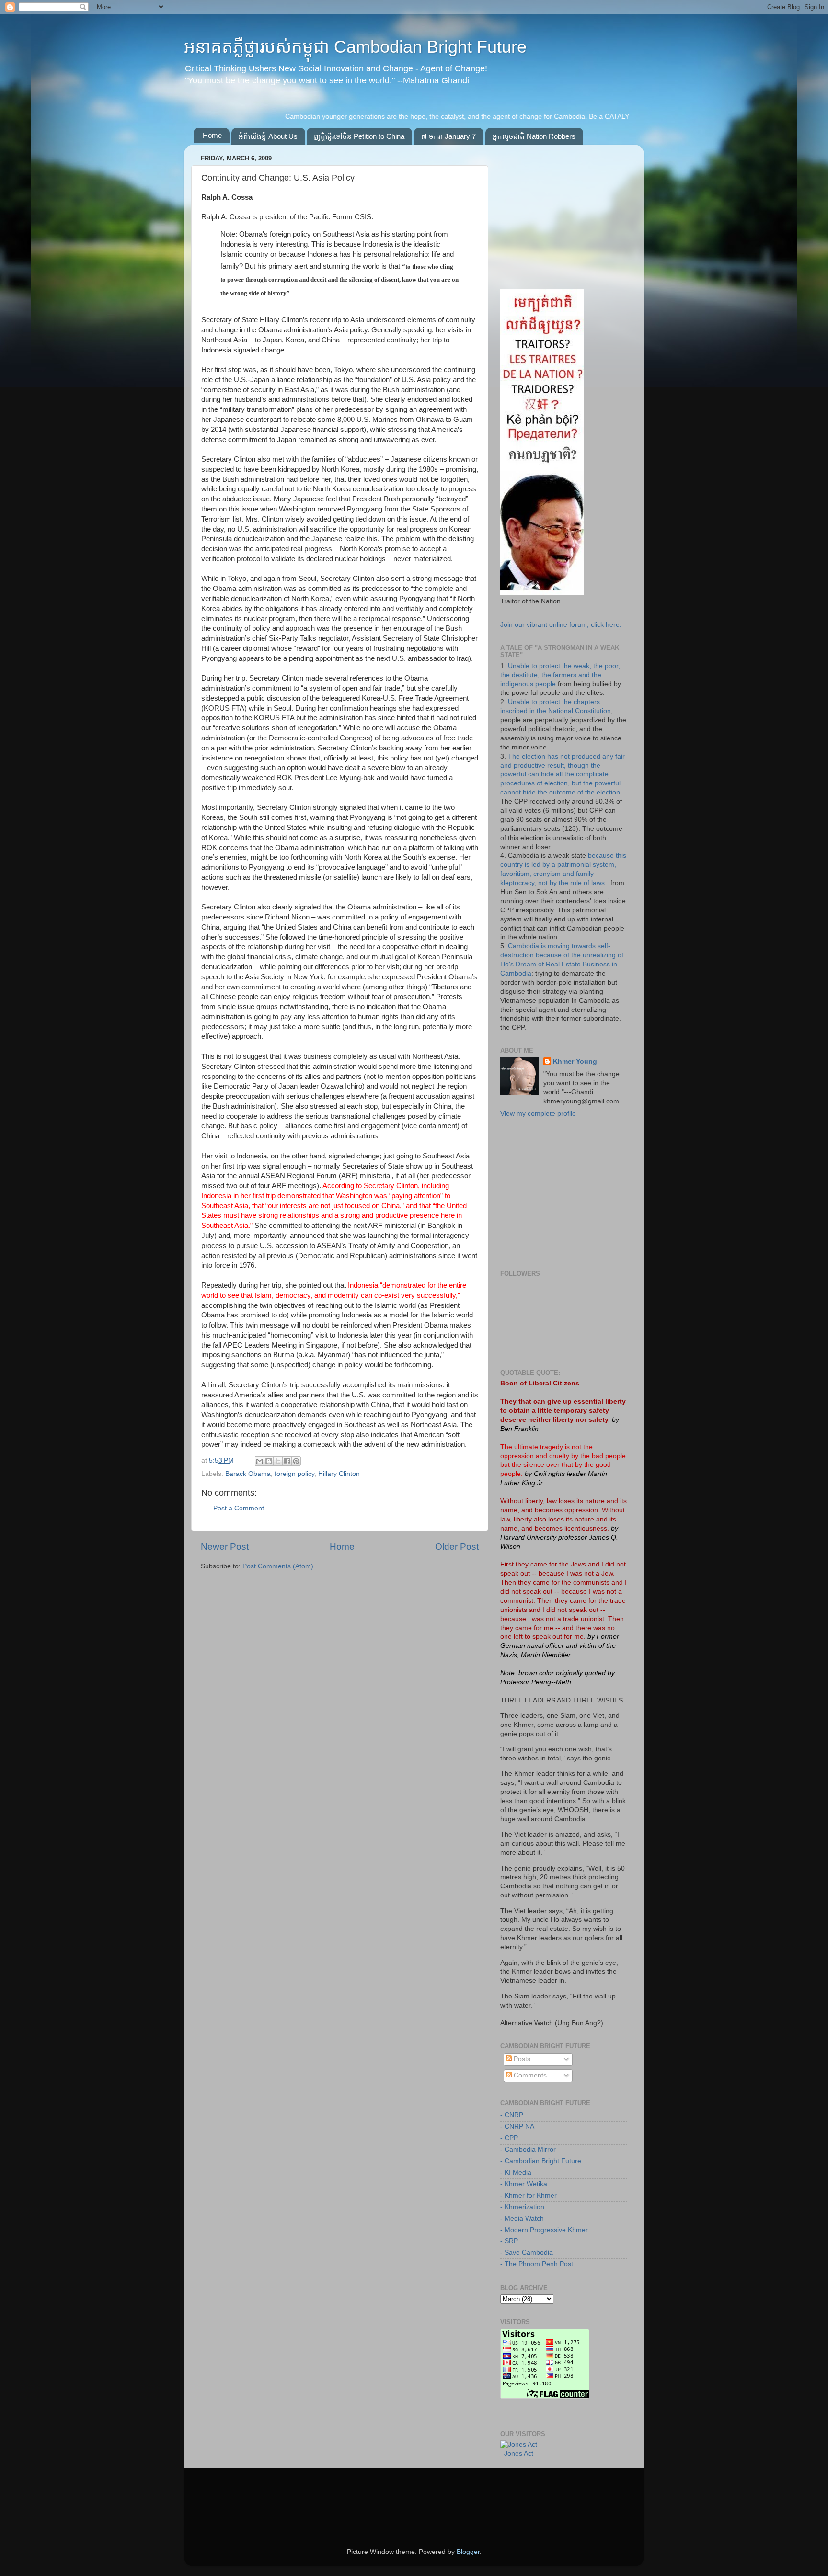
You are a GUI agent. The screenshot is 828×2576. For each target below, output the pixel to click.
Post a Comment (239, 1508)
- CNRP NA (517, 2127)
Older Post (457, 1547)
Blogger (468, 2552)
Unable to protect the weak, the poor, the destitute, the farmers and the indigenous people (560, 675)
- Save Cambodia (527, 2253)
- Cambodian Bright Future (541, 2161)
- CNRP (512, 2115)
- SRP (509, 2241)
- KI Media (516, 2173)
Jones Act (519, 2454)
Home (212, 135)
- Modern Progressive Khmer (544, 2230)
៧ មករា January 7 (448, 136)
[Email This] (260, 1461)
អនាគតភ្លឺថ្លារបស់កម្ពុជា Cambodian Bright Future (355, 47)
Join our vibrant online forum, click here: (561, 625)
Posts (521, 2059)
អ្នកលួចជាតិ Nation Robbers (534, 136)
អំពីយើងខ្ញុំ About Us (268, 136)
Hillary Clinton (339, 1474)
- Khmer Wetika (524, 2184)
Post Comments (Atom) (278, 1566)
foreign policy (294, 1474)
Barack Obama (248, 1474)
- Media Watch (522, 2219)
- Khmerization (522, 2207)
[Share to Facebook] (287, 1461)
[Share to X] (278, 1461)
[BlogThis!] (269, 1461)
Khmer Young (575, 1061)
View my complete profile (538, 1114)
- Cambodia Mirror (528, 2150)
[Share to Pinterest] (296, 1461)
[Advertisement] (572, 212)
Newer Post (225, 1547)
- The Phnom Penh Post (537, 2264)
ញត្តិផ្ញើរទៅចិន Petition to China (359, 136)
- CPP (509, 2138)
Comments (529, 2075)
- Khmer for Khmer (529, 2196)
